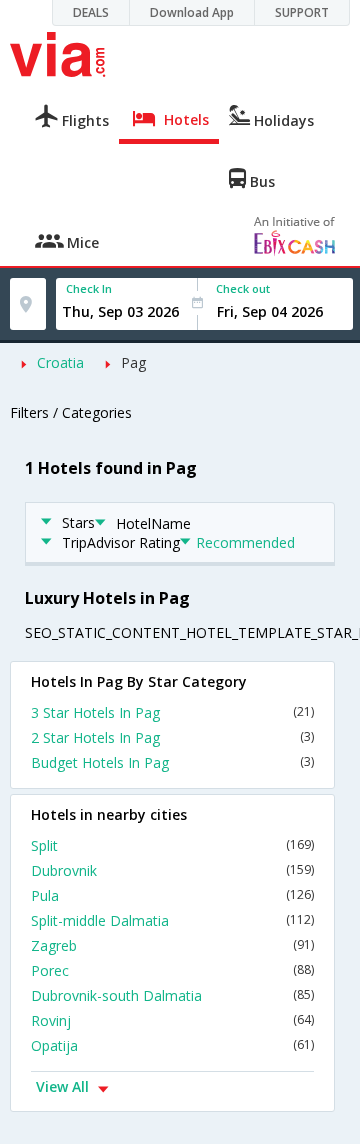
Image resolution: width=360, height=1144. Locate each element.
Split (172, 845)
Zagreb (172, 945)
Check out (243, 288)
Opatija (172, 1045)
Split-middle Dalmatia (172, 920)
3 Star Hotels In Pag (172, 712)
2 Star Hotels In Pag (172, 737)
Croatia (60, 362)
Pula (172, 895)
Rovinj (172, 1020)
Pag (133, 362)
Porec (172, 970)
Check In (89, 288)
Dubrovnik (172, 870)
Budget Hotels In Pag (172, 762)
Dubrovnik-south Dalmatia (172, 995)
